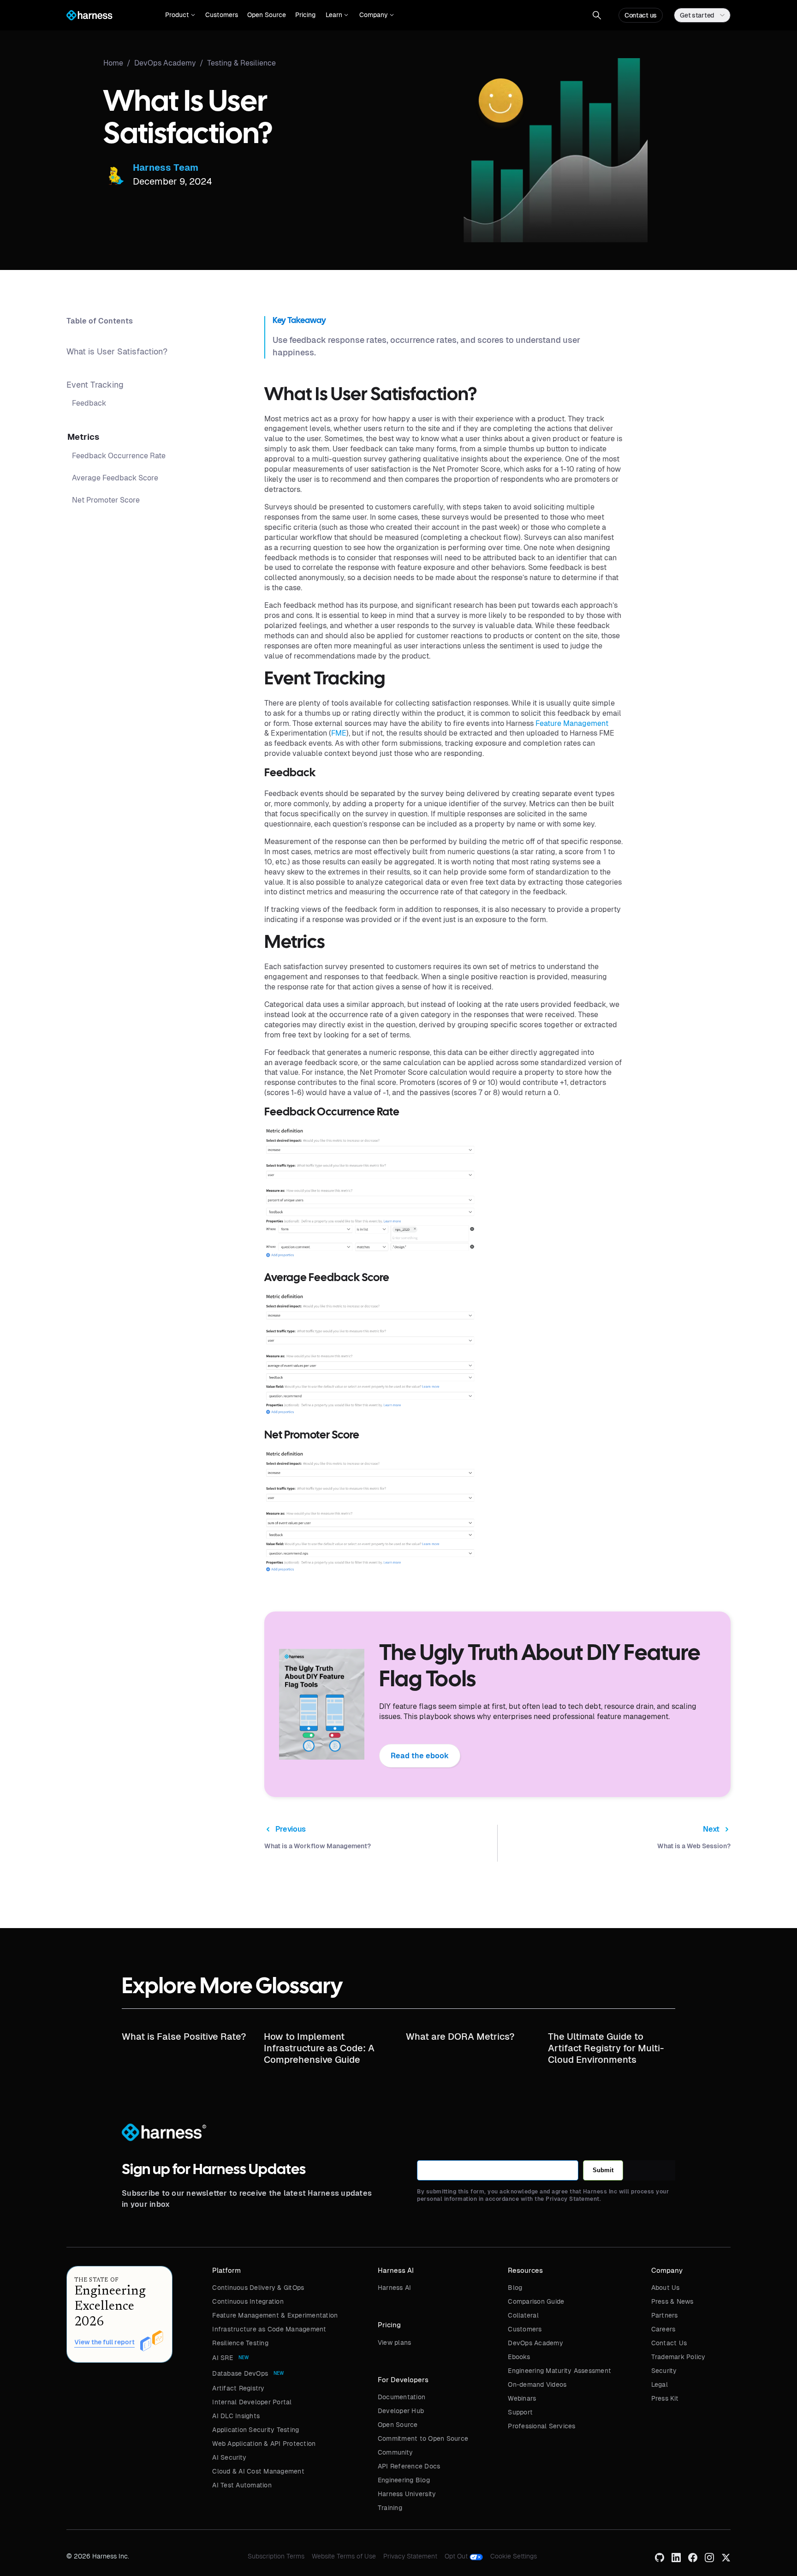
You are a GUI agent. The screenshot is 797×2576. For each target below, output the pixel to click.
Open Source (267, 15)
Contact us (641, 15)
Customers (222, 15)
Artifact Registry (238, 2388)
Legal (660, 2384)
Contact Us (669, 2343)
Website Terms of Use (344, 2556)
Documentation (401, 2397)
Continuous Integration (248, 2301)
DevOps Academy (535, 2343)
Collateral (523, 2315)
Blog (515, 2288)
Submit (603, 2170)
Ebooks (519, 2357)
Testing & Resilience (241, 63)
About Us (666, 2288)
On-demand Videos (537, 2384)
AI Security (229, 2457)
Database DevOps (240, 2373)
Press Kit (665, 2398)
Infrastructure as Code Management (269, 2329)
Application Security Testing (256, 2430)
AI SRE (223, 2358)
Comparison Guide (536, 2301)
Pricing (305, 15)
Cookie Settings (514, 2556)
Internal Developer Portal (252, 2402)
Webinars (522, 2398)
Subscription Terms (276, 2556)
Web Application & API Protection (264, 2444)
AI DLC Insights (236, 2416)
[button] (180, 15)
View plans (395, 2342)
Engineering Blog (404, 2480)
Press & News (672, 2301)
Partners (665, 2315)
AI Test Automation (242, 2485)
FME (339, 733)
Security (664, 2371)
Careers (663, 2329)
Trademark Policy (678, 2357)
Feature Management (572, 723)
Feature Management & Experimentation (275, 2315)
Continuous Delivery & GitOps (258, 2288)
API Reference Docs (409, 2466)
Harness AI (395, 2288)
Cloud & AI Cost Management (258, 2471)
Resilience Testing (240, 2343)
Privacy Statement (410, 2556)
